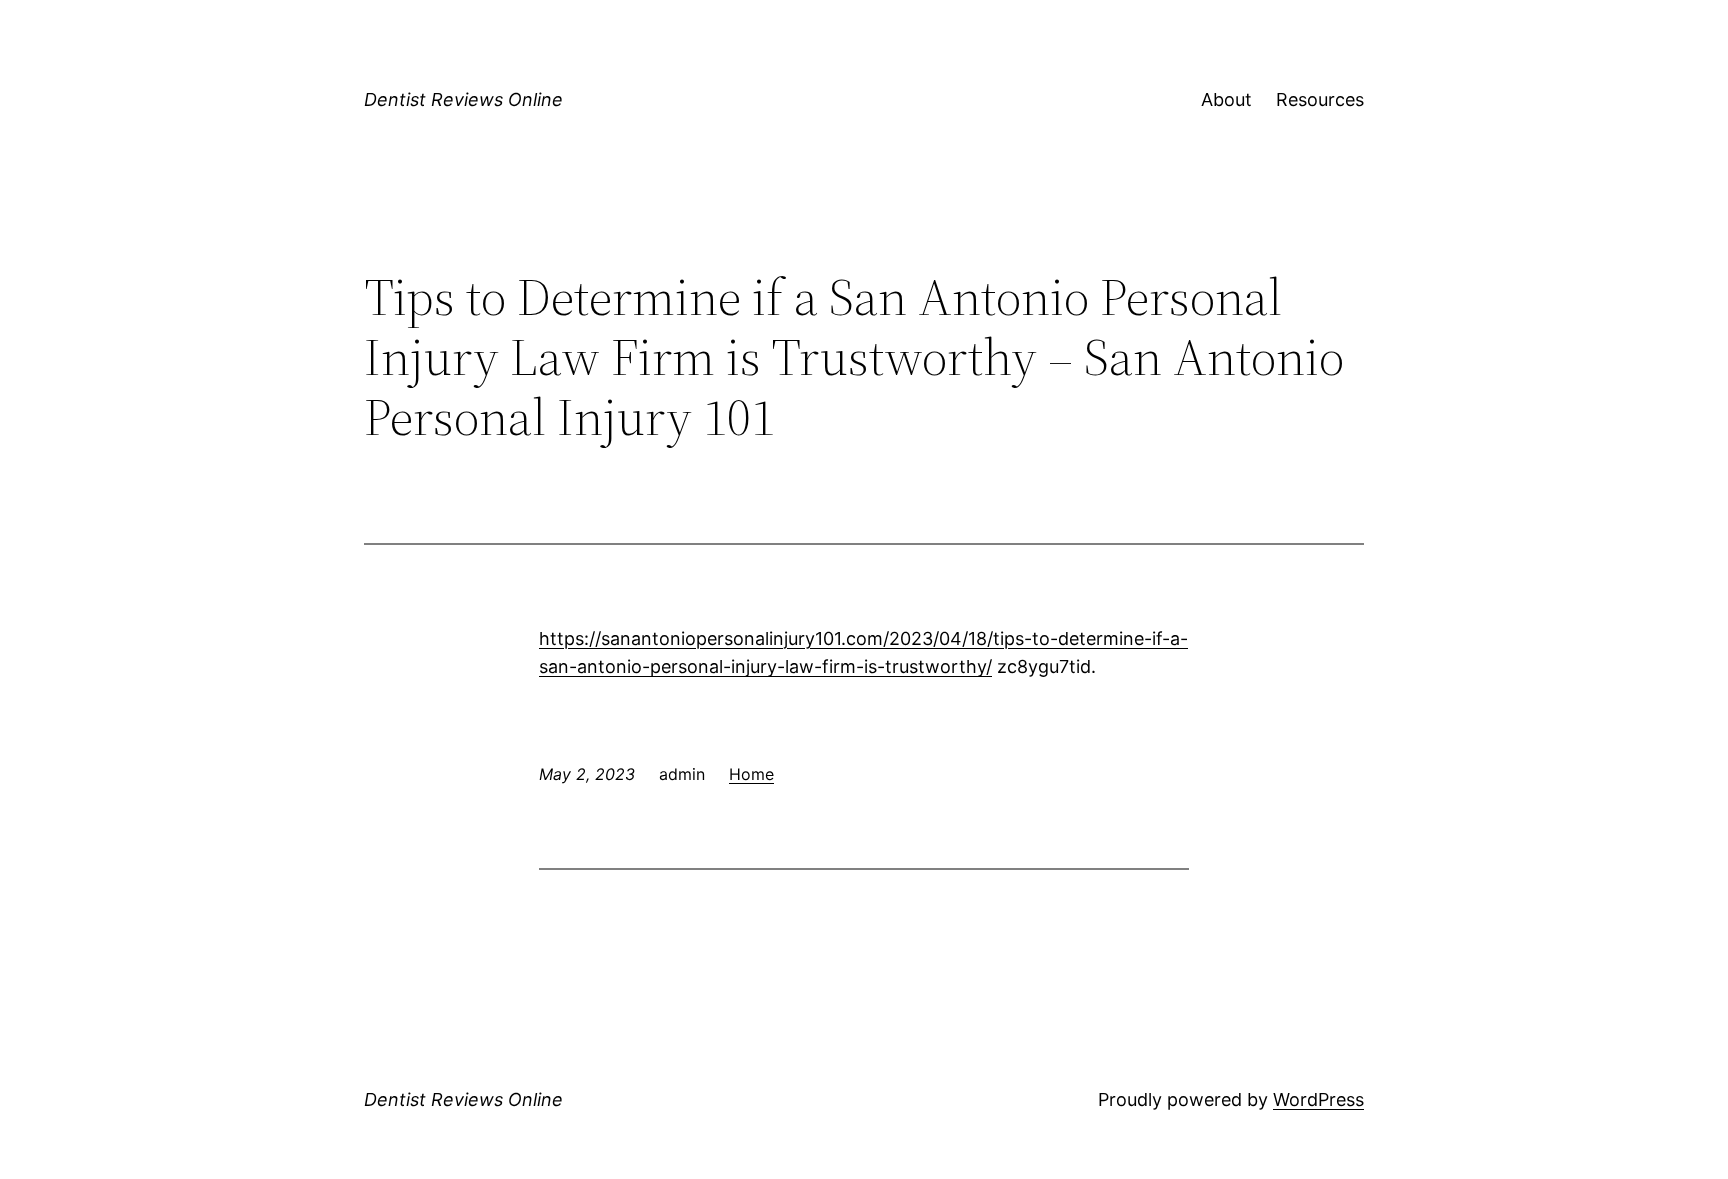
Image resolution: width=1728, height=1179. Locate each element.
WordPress (1318, 1099)
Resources (1320, 99)
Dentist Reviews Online (463, 99)
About (1226, 99)
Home (751, 774)
